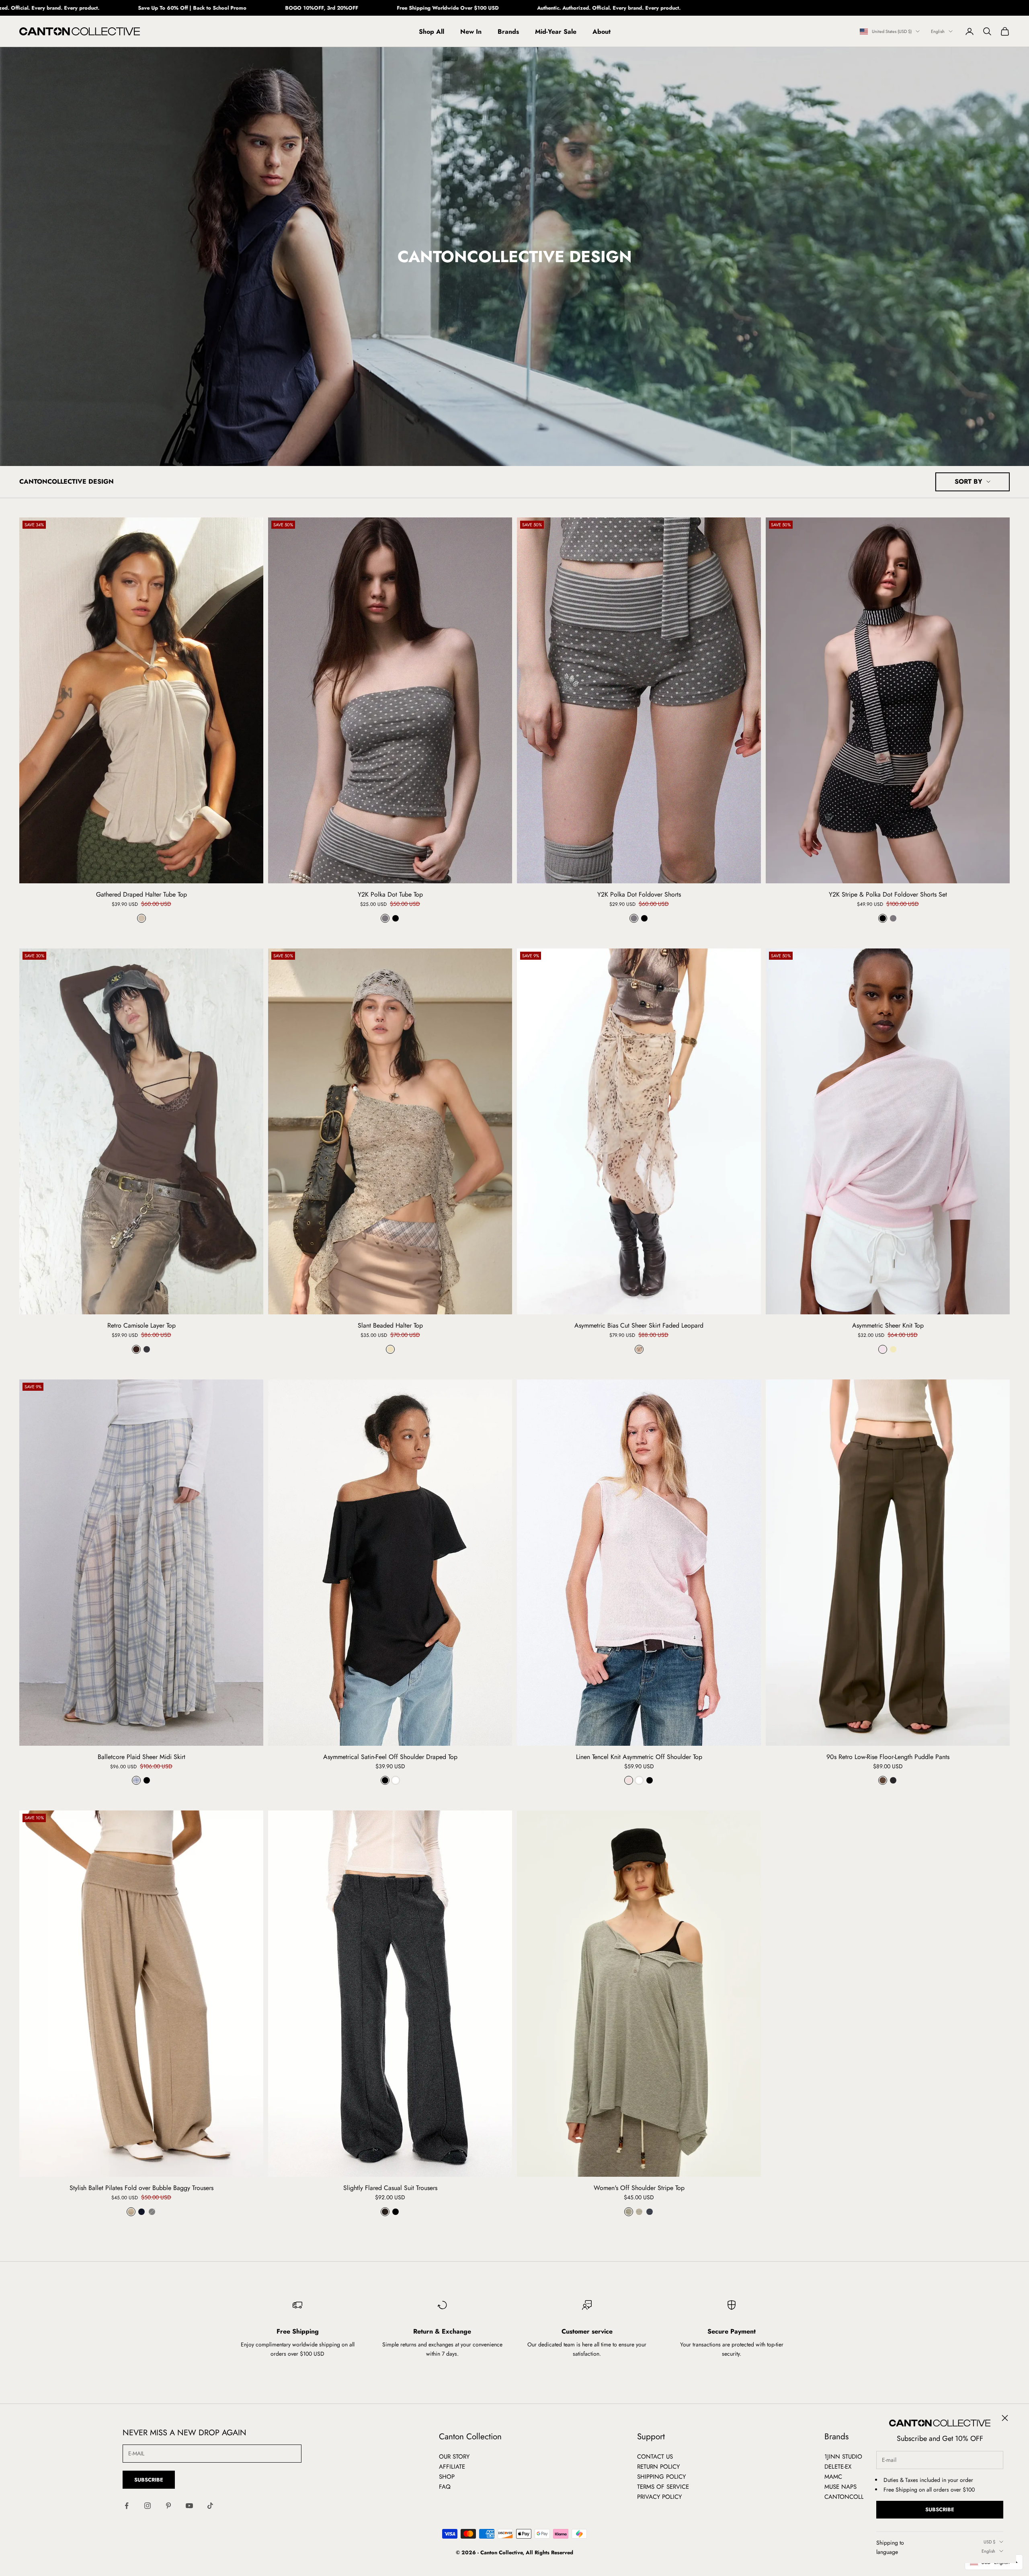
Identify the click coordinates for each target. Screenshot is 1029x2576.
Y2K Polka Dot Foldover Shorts (639, 895)
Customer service (587, 2331)
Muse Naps (840, 2487)
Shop (447, 2477)
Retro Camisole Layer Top (141, 1326)
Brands (508, 32)
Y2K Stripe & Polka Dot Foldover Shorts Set (888, 895)
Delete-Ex (838, 2467)
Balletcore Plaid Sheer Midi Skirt (141, 1757)
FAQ (445, 2487)
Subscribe (940, 2509)
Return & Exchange (442, 2331)
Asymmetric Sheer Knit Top (888, 1326)
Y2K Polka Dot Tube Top (390, 895)
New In (471, 32)
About (602, 32)
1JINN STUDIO (843, 2457)
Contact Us (655, 2457)
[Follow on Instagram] (148, 2506)
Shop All (431, 32)
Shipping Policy (661, 2477)
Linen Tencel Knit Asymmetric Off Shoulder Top (639, 1757)
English (938, 31)
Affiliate (452, 2467)
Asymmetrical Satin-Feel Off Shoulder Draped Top (390, 1757)
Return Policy (658, 2467)
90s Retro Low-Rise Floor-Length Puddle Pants (888, 1757)
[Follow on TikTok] (210, 2506)
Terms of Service (663, 2487)
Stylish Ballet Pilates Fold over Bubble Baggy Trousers (141, 2188)
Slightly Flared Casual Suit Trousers (390, 2188)
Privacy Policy (659, 2497)
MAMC (833, 2477)
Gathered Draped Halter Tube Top (141, 895)
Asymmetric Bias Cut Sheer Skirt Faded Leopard (639, 1326)
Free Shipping (298, 2331)
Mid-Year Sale (556, 32)
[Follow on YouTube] (189, 2506)
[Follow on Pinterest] (168, 2506)
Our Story (454, 2457)
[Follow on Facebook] (127, 2506)
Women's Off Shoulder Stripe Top (639, 2188)
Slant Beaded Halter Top (390, 1326)
